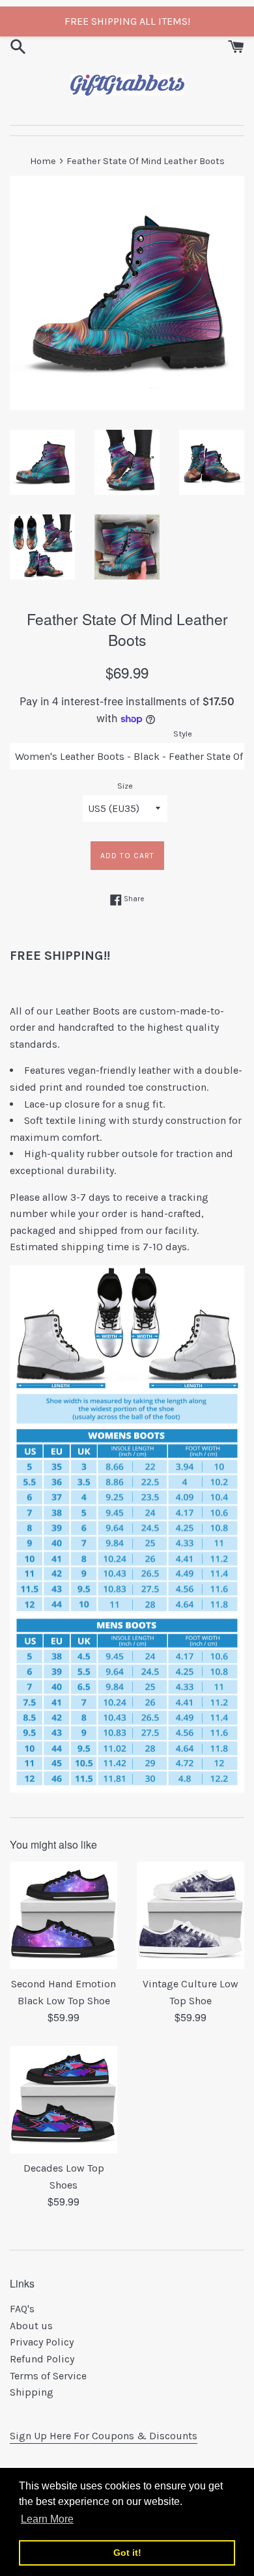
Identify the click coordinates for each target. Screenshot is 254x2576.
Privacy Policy (42, 2342)
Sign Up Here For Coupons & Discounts (104, 2436)
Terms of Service (48, 2376)
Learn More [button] (47, 2519)
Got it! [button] (127, 2553)
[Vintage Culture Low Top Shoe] (190, 1915)
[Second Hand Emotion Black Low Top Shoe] (63, 1915)
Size (125, 786)
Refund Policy (42, 2359)
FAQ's (22, 2309)
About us (31, 2326)
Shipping (32, 2392)
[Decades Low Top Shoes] (63, 2100)
